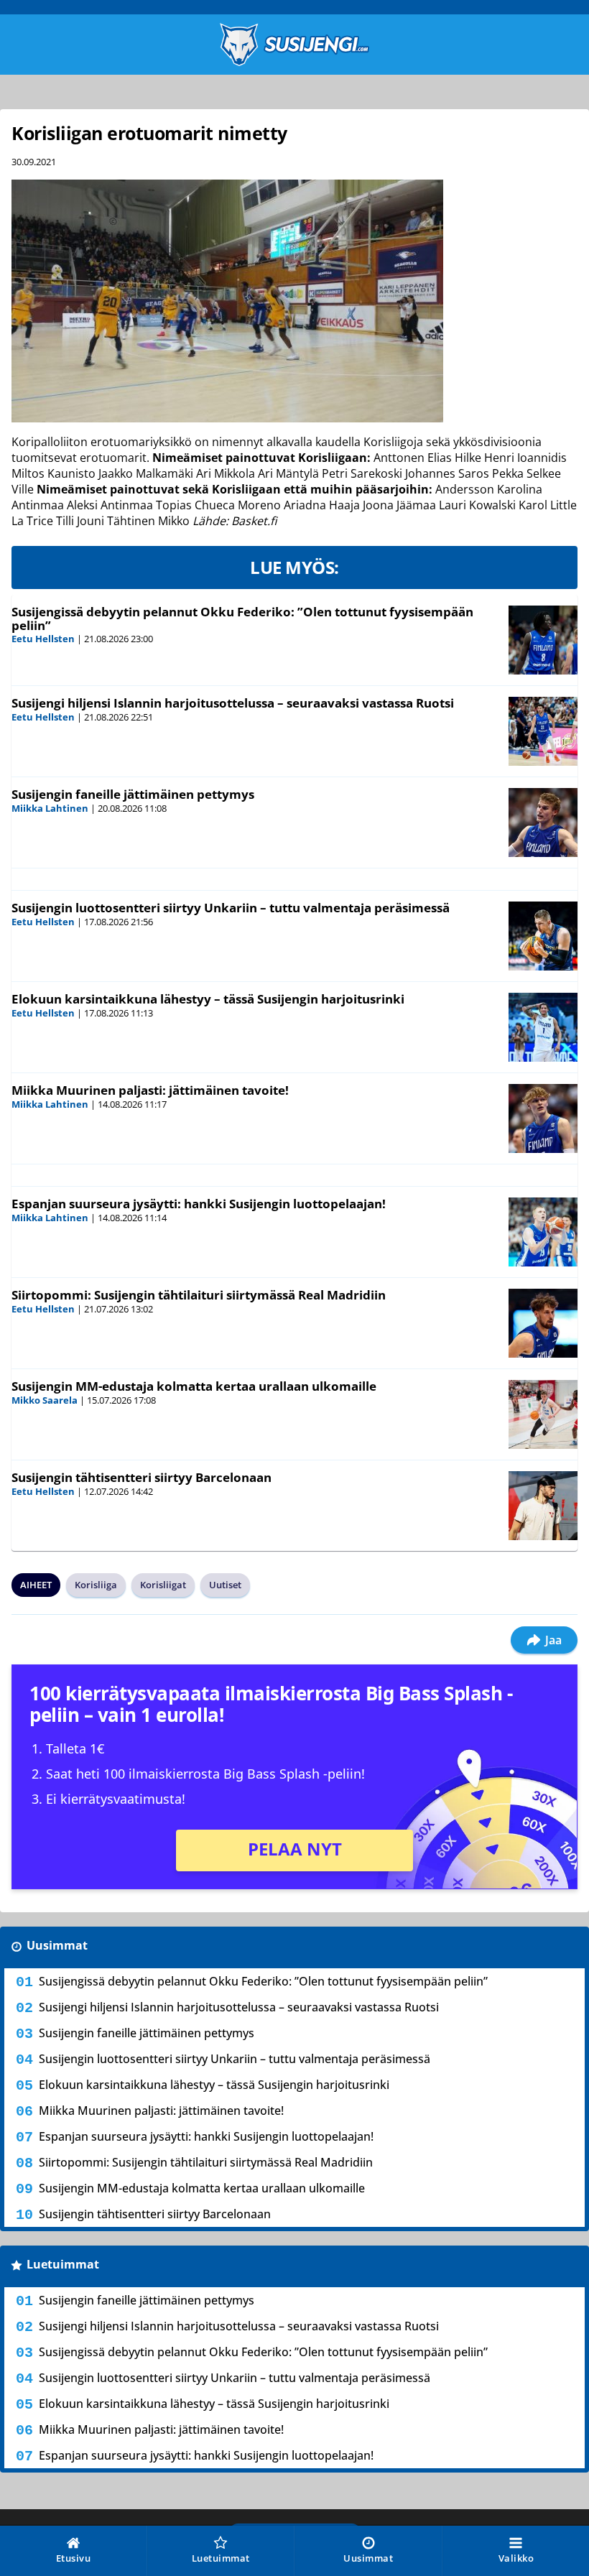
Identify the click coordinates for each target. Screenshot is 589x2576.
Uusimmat (57, 1945)
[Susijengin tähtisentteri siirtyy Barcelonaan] (543, 1506)
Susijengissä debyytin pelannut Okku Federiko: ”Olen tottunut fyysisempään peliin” (242, 618)
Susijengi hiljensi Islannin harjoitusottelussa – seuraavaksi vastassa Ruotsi (233, 703)
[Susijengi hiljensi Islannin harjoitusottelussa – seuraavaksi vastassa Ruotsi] (543, 731)
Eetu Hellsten (43, 639)
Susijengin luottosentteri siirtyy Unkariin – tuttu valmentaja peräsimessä (231, 908)
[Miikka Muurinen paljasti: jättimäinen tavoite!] (543, 1118)
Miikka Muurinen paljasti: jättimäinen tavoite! (150, 1090)
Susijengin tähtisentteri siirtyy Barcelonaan (142, 1477)
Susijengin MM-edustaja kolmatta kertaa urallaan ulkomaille (194, 1386)
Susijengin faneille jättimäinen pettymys (133, 794)
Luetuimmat (63, 2264)
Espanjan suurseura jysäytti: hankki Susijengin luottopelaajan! (199, 1204)
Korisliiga (96, 1585)
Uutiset (225, 1585)
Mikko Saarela (45, 1400)
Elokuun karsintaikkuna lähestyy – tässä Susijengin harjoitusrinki (208, 999)
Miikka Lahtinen (50, 808)
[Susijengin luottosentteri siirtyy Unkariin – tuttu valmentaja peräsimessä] (543, 936)
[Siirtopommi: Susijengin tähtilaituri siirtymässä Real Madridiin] (543, 1323)
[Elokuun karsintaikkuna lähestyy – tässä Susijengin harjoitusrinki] (543, 1027)
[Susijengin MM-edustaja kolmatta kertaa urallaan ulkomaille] (543, 1414)
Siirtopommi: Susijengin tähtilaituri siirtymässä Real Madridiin (199, 1295)
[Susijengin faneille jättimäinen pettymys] (543, 823)
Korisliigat (163, 1585)
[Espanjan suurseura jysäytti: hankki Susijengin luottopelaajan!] (543, 1232)
